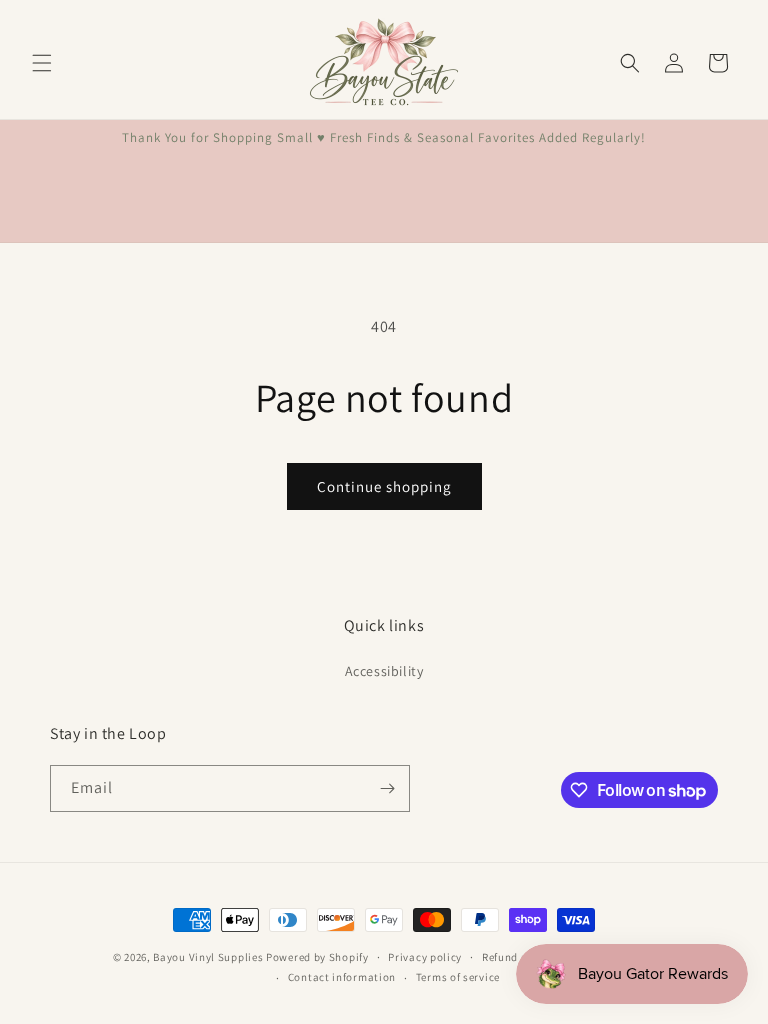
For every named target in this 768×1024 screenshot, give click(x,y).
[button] (42, 63)
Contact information (342, 977)
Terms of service (458, 977)
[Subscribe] (387, 788)
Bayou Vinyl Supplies (208, 957)
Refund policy (517, 957)
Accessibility (384, 671)
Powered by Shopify (317, 957)
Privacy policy (425, 957)
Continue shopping (384, 486)
